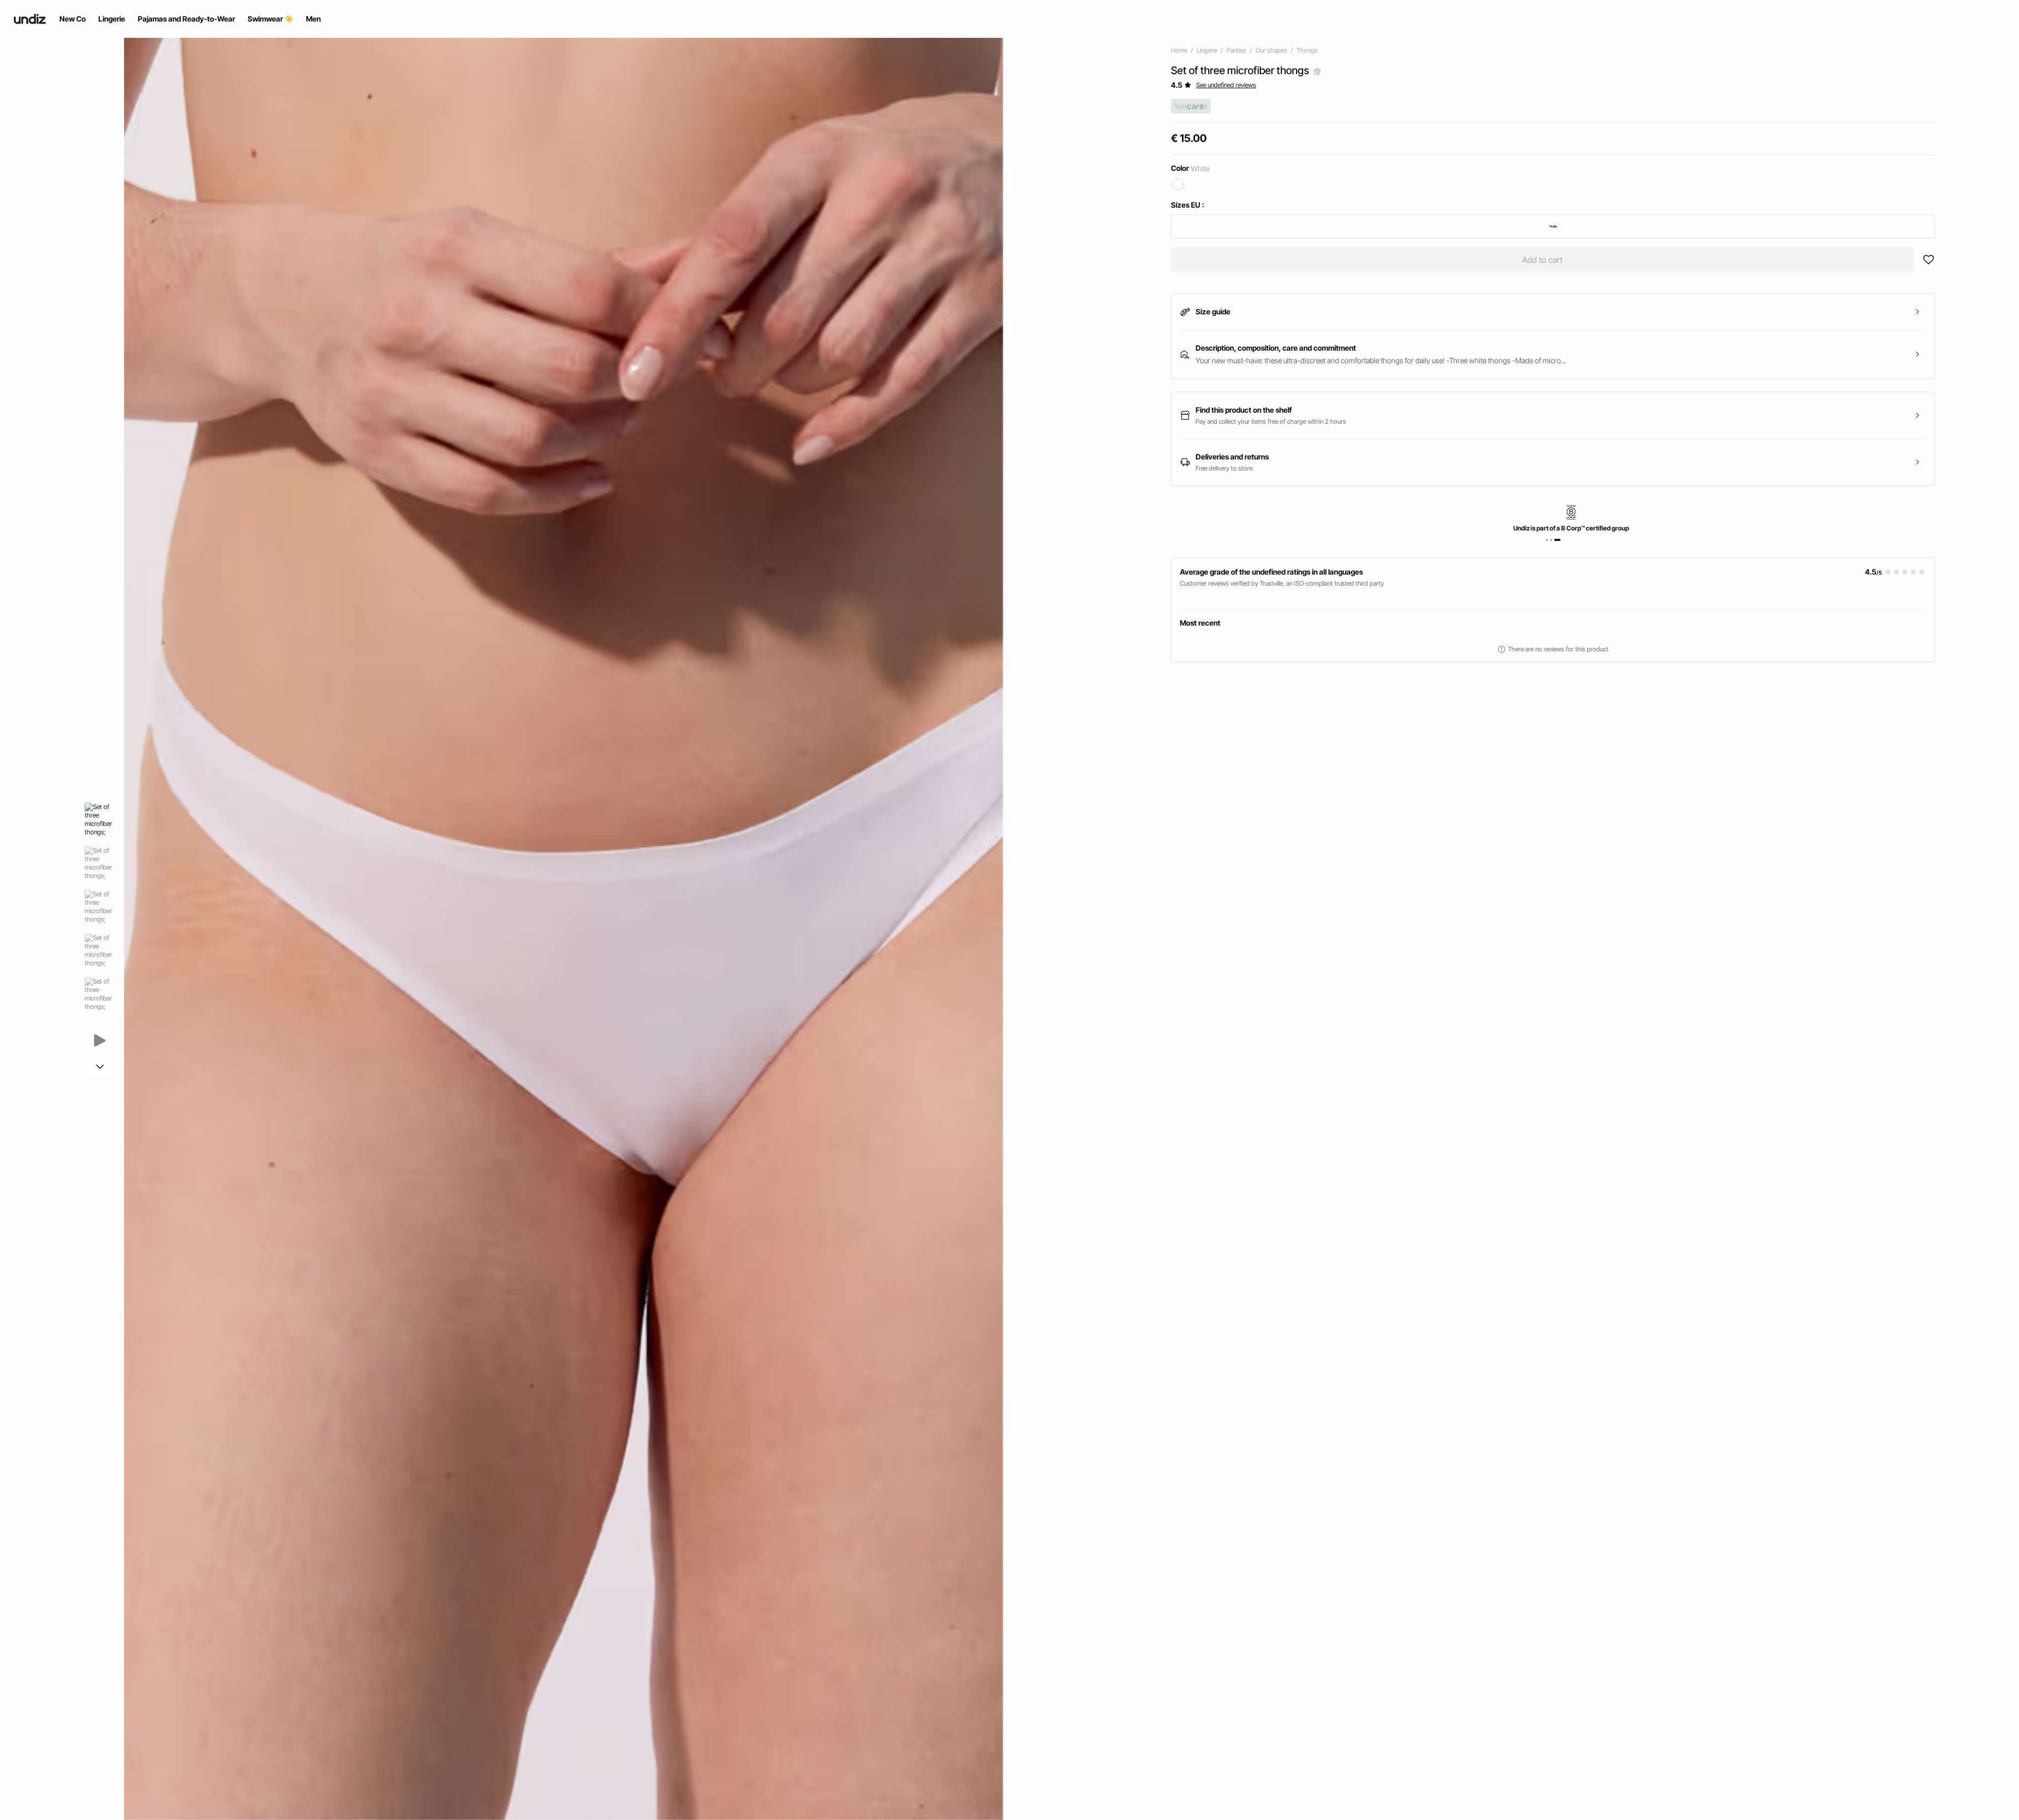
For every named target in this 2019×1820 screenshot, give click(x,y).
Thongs (1307, 50)
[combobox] (1553, 227)
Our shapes (1271, 50)
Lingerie (1207, 50)
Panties (1236, 50)
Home (1179, 50)
